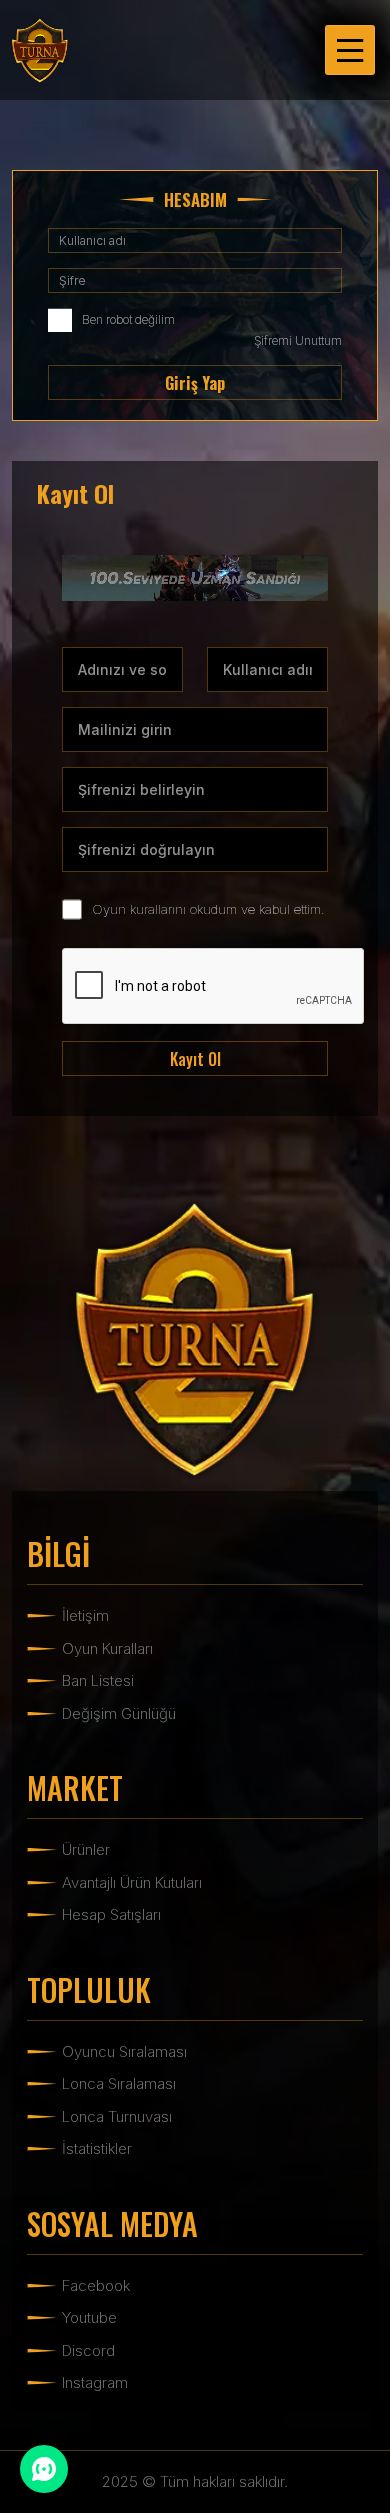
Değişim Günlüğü (119, 1713)
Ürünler (86, 1849)
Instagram (95, 2382)
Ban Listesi (98, 1680)
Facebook (96, 2285)
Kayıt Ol (195, 1059)
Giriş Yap (195, 383)
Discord (88, 2350)
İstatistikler (97, 2148)
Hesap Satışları (111, 1914)
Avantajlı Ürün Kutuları (132, 1882)
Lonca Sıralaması (119, 2083)
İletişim (85, 1615)
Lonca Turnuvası (117, 2116)
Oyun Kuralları (107, 1648)
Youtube (89, 2317)
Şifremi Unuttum (298, 340)
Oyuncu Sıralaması (124, 2051)
